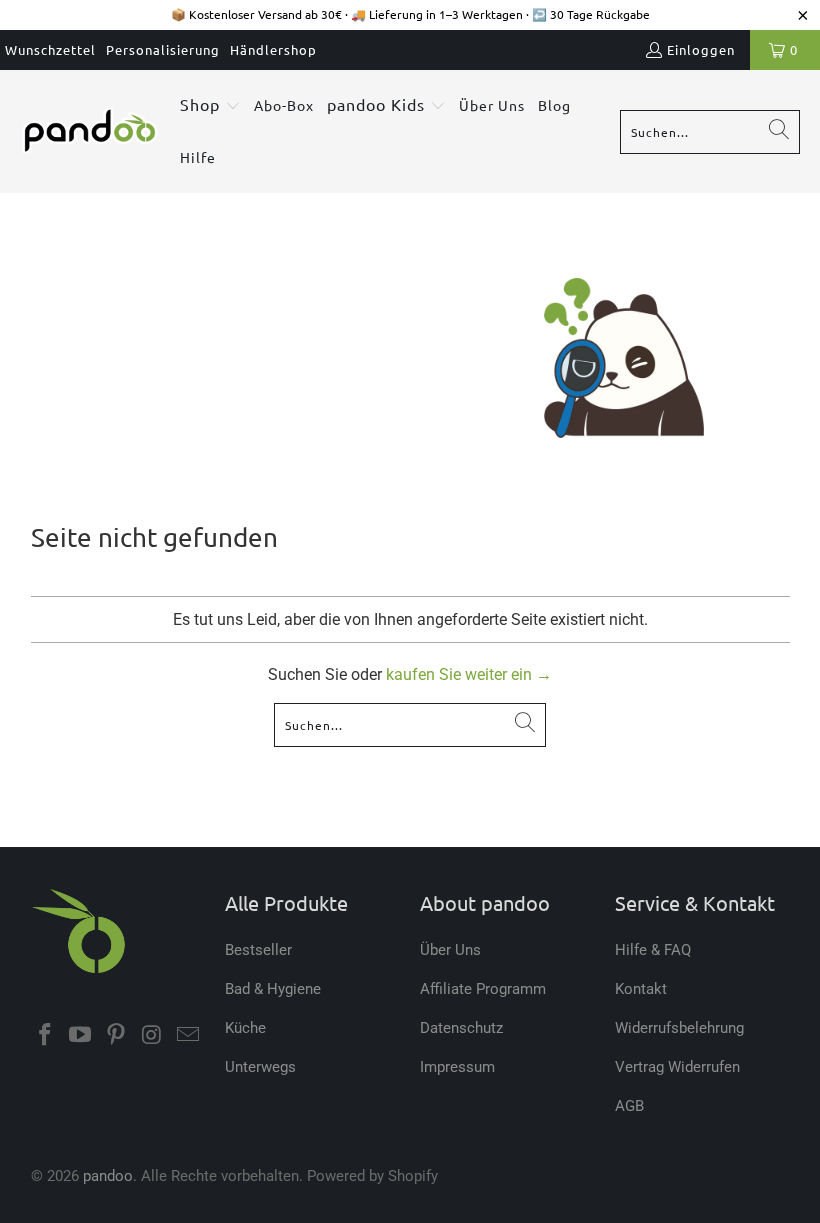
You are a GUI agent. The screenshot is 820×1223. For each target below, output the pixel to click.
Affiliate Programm (483, 989)
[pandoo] (90, 132)
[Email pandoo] (188, 1036)
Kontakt (641, 989)
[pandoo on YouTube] (81, 1036)
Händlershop (273, 49)
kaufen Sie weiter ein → (469, 674)
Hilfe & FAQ (653, 950)
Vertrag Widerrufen (677, 1067)
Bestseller (258, 950)
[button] (210, 106)
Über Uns (450, 950)
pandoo (108, 1176)
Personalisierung (163, 49)
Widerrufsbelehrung (679, 1028)
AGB (629, 1106)
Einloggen (701, 49)
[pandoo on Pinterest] (117, 1036)
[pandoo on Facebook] (46, 1036)
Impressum (457, 1067)
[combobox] (710, 132)
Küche (245, 1028)
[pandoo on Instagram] (153, 1036)
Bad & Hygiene (273, 989)
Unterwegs (260, 1067)
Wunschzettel (50, 49)
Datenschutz (461, 1028)
